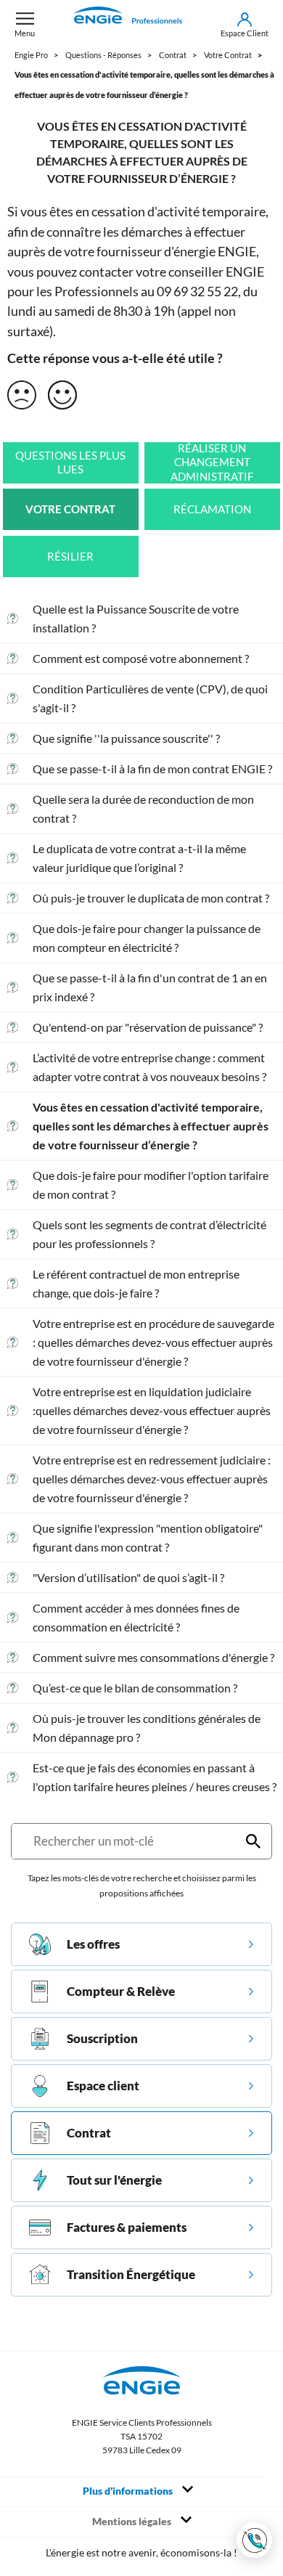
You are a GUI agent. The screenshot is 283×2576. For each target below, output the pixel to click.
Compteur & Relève (121, 1991)
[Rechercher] (253, 1841)
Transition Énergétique (131, 2274)
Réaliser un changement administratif (212, 462)
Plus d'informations (129, 2491)
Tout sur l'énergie (114, 2180)
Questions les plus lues (70, 463)
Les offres (93, 1944)
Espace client (103, 2086)
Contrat (89, 2133)
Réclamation (212, 509)
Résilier (70, 557)
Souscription (102, 2038)
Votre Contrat (70, 509)
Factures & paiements (127, 2227)
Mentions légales (133, 2522)
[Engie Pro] (128, 25)
